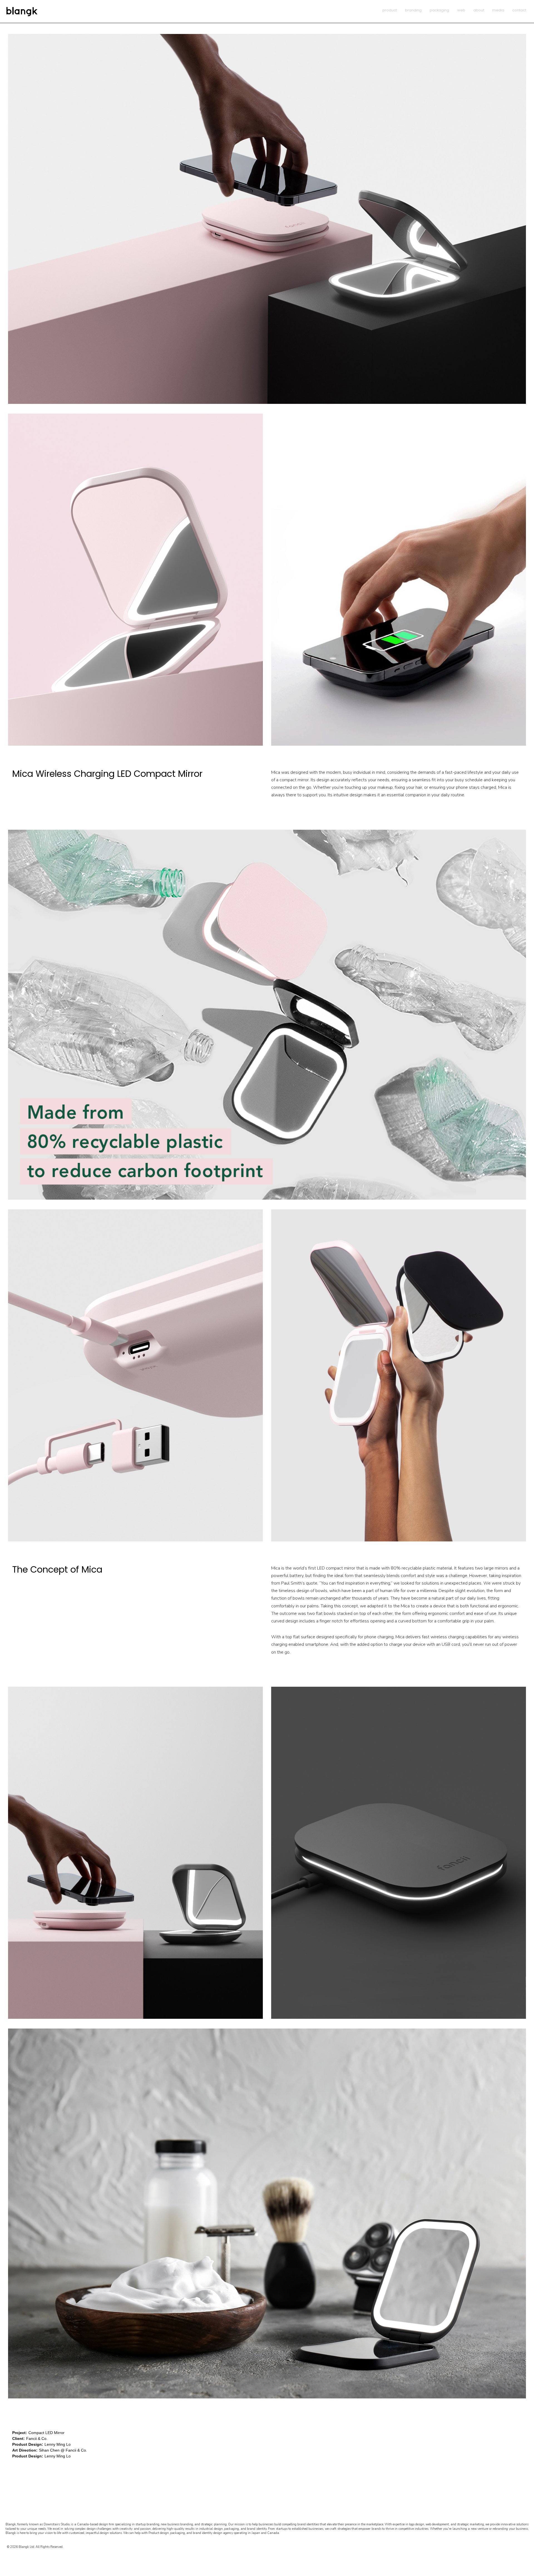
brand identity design (207, 2533)
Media (498, 10)
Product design (159, 2533)
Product (390, 10)
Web (461, 10)
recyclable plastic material (427, 1568)
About (479, 10)
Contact (519, 10)
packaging (178, 2533)
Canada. (273, 2533)
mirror (303, 780)
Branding (413, 10)
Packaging (439, 10)
